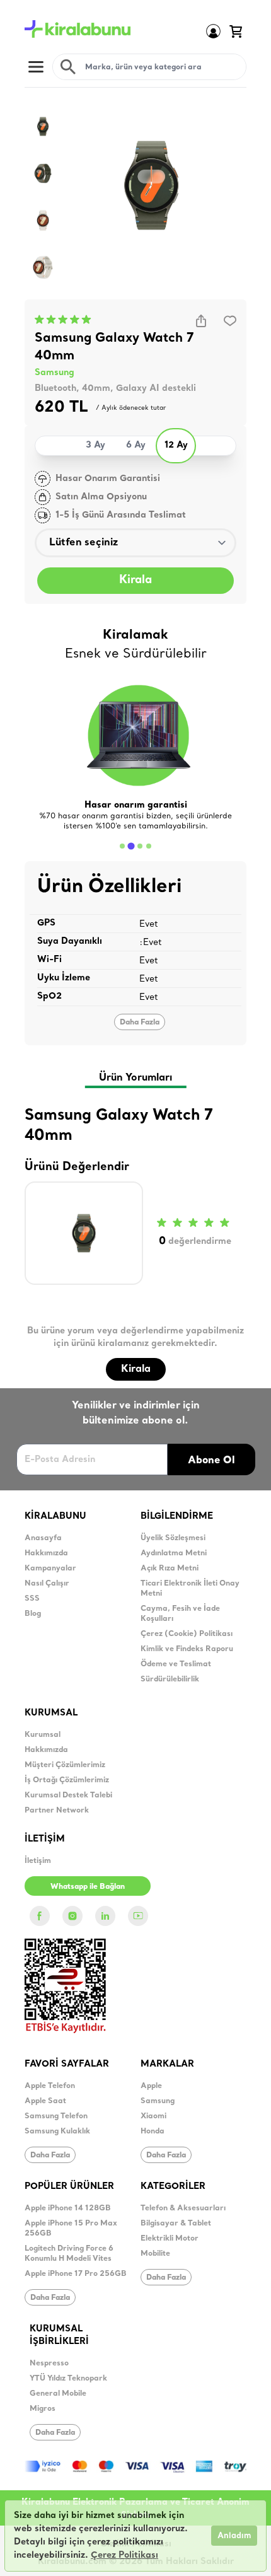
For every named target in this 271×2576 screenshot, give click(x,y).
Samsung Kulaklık (57, 2132)
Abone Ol (211, 1459)
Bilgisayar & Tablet (176, 2224)
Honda (153, 2132)
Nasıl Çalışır (47, 1584)
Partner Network (57, 1811)
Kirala (135, 580)
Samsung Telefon (56, 2116)
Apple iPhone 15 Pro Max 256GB (71, 2229)
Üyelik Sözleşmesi (173, 1538)
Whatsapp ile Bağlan (88, 1886)
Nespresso (49, 2364)
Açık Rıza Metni (170, 1569)
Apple (151, 2086)
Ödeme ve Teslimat (176, 1664)
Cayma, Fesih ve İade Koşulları (180, 1614)
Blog (33, 1614)
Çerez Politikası (124, 2556)
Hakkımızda (46, 1553)
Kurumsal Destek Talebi (68, 1796)
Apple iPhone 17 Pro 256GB (76, 2274)
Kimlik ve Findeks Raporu (187, 1649)
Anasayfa (43, 1538)
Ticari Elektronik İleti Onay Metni (190, 1589)
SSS (32, 1599)
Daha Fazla (140, 1022)
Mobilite (155, 2254)
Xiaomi (153, 2116)
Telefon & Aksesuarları (183, 2208)
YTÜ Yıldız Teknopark (68, 2379)
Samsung (55, 373)
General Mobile (58, 2394)
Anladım (234, 2536)
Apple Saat (45, 2101)
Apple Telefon (50, 2086)
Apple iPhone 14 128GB (68, 2208)
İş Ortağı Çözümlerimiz (67, 1780)
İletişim (38, 1861)
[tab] (122, 846)
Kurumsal (43, 1735)
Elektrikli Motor (170, 2239)
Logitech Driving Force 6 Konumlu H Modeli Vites (69, 2254)
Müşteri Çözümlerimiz (65, 1765)
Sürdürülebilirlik (170, 1680)
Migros (43, 2409)
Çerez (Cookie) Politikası (187, 1634)
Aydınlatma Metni (174, 1553)
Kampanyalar (50, 1569)
